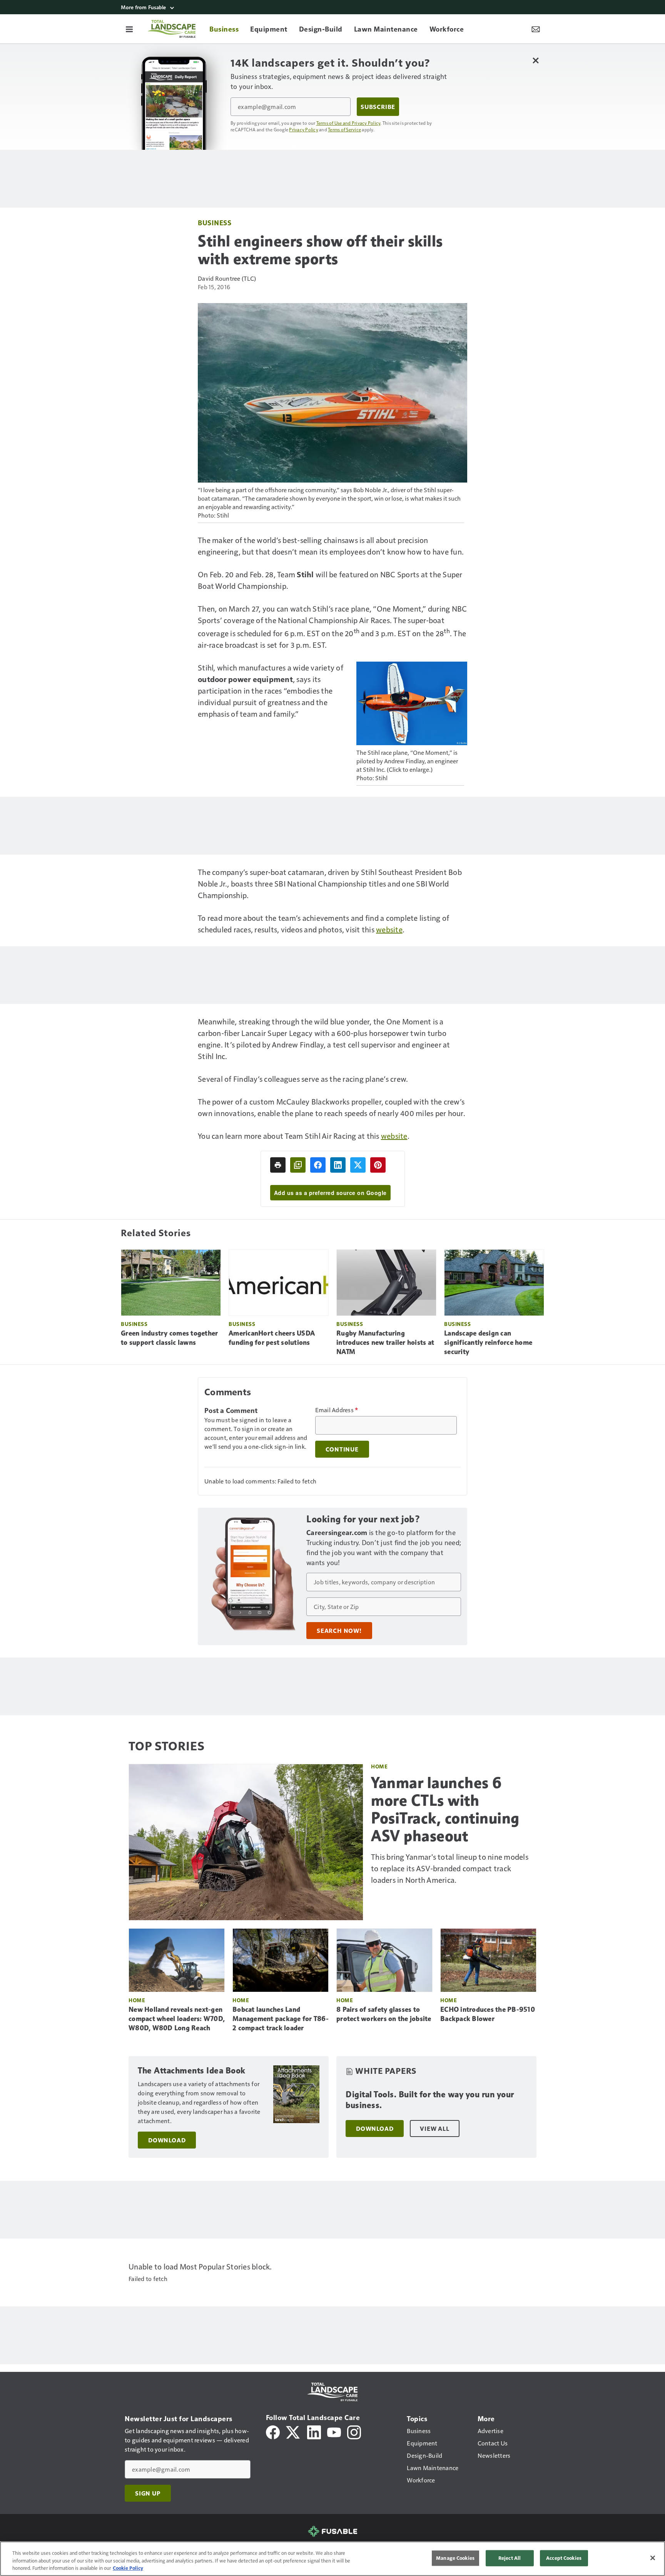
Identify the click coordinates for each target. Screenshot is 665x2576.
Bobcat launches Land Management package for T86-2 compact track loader (281, 2019)
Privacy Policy (304, 129)
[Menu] (129, 29)
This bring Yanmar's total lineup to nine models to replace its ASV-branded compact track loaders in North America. (450, 1868)
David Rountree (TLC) (227, 278)
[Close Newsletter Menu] (536, 60)
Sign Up (148, 2493)
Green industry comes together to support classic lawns (169, 1338)
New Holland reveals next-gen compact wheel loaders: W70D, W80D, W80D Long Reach (177, 2019)
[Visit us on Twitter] (293, 2431)
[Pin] (378, 1165)
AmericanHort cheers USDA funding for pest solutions (272, 1338)
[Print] (278, 1165)
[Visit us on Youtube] (334, 2431)
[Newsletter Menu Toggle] (536, 29)
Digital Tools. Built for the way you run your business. (430, 2100)
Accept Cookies (564, 2558)
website (389, 929)
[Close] (653, 2558)
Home (379, 1766)
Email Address (337, 1410)
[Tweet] (358, 1165)
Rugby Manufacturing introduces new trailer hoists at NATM (385, 1342)
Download (167, 2140)
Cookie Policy (128, 2568)
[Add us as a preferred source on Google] (298, 1165)
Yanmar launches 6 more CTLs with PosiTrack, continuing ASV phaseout (445, 1809)
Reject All (510, 2558)
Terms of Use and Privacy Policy (348, 123)
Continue (342, 1449)
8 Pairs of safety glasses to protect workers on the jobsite (384, 2014)
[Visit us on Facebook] (273, 2431)
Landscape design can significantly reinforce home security (488, 1342)
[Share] (318, 1165)
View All (434, 2129)
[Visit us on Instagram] (354, 2431)
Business (215, 222)
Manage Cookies (455, 2558)
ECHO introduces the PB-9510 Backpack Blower (488, 2014)
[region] (332, 2559)
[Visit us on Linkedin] (314, 2431)
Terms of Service (344, 129)
